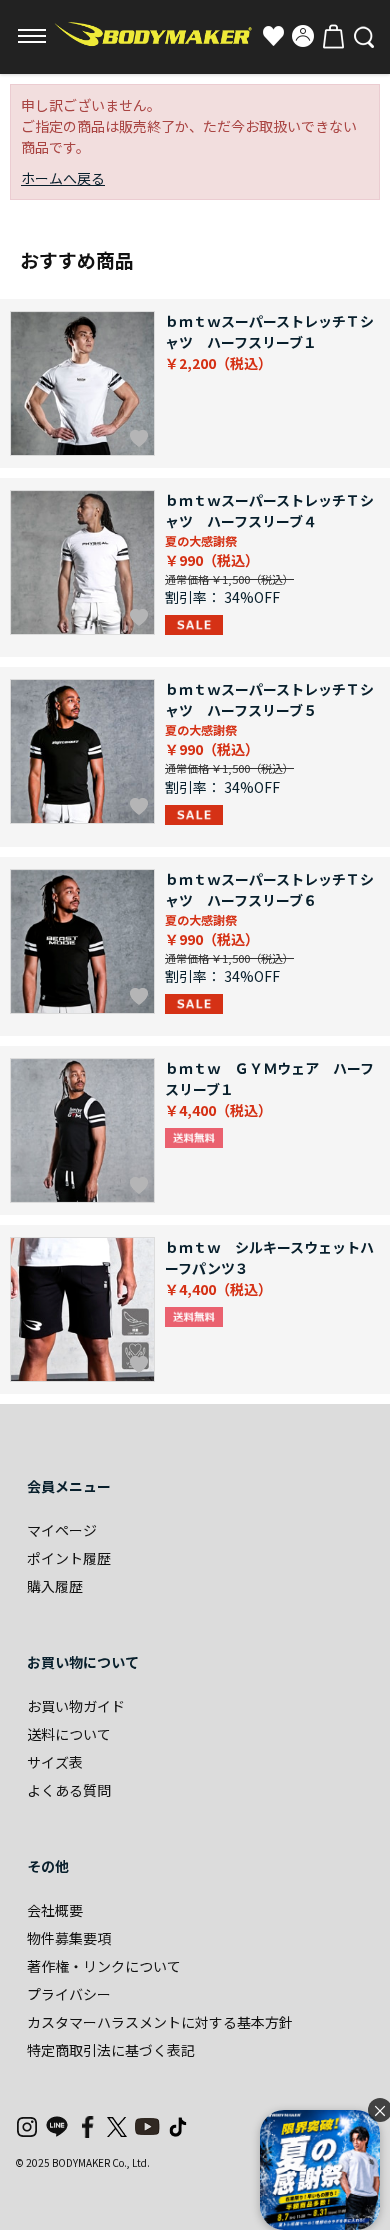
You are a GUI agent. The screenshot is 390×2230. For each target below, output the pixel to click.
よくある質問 (69, 1790)
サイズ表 (55, 1762)
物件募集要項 (69, 1938)
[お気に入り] (273, 36)
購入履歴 (55, 1586)
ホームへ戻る (63, 178)
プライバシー (69, 1994)
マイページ (62, 1530)
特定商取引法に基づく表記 (111, 2050)
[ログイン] (303, 36)
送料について (69, 1734)
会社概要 (55, 1910)
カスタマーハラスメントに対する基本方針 (160, 2022)
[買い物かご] (333, 36)
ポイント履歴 (69, 1558)
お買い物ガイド (76, 1706)
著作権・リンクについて (104, 1966)
